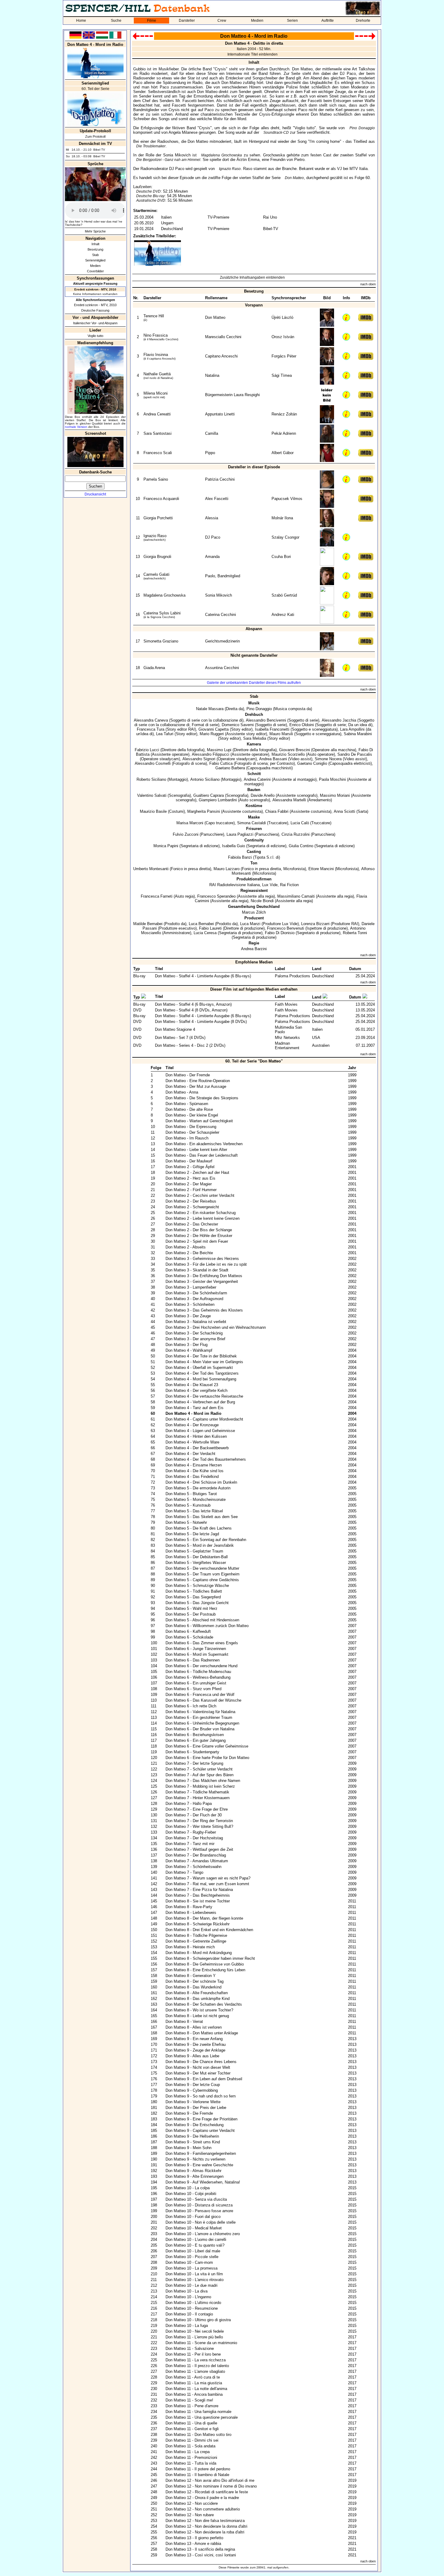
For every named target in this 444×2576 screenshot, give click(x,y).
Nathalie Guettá (157, 374)
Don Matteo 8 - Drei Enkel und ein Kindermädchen (209, 1930)
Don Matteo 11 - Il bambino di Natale (197, 2475)
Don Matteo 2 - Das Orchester (192, 1224)
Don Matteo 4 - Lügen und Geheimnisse (200, 1431)
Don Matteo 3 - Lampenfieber (191, 1287)
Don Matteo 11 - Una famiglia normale (198, 2412)
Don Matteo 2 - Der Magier (189, 1184)
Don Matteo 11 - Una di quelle (191, 2423)
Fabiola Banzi (240, 857)
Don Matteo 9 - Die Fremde (189, 2113)
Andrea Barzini (254, 949)
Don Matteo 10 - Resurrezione (192, 2308)
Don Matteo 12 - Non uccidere (192, 2503)
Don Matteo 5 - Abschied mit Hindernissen (202, 1620)
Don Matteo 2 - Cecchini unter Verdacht (200, 1195)
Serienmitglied (95, 260)
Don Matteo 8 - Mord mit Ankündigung (199, 1953)
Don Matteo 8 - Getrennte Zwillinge (196, 1941)
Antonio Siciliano (205, 779)
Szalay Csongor (285, 537)
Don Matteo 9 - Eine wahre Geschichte (199, 2165)
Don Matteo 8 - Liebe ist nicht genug (197, 2016)
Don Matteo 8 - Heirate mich (190, 1947)
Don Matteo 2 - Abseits (186, 1247)
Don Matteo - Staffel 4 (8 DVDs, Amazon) (191, 1010)
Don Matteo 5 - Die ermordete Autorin (198, 1488)
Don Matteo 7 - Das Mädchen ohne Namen (203, 1781)
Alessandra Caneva (151, 720)
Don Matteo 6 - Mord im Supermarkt (197, 1654)
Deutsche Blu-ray (150, 196)
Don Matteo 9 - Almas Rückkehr (193, 2171)
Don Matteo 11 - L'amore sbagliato (195, 2371)
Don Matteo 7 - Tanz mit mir (190, 1844)
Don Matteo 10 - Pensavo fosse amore (199, 2211)
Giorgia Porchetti (158, 518)
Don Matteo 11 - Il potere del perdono (198, 2469)
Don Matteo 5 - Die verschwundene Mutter (202, 1568)
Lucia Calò (300, 823)
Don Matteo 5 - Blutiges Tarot (191, 1494)
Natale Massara (210, 709)
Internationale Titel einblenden (253, 54)
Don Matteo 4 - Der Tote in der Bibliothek (201, 1356)
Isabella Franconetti (272, 729)
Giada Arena (154, 668)
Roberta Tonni (355, 933)
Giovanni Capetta (214, 729)
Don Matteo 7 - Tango (184, 1872)
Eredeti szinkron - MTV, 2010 (95, 305)
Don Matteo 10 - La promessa (191, 2268)
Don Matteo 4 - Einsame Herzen (194, 1465)
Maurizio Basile (153, 811)
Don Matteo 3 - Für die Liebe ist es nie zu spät (206, 1264)
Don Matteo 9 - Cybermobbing (192, 2090)
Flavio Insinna (156, 355)
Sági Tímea (282, 375)
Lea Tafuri (165, 734)
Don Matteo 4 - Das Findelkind (192, 1477)
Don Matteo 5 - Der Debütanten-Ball (197, 1557)
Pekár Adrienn (284, 433)
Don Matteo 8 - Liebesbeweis (191, 1913)
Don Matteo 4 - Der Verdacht (190, 1454)
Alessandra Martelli (289, 800)
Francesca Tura (151, 729)
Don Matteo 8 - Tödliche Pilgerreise (196, 1935)
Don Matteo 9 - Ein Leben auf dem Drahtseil (204, 2079)
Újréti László (282, 317)
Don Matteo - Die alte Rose (189, 1109)
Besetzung (95, 249)
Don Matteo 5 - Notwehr (186, 1522)
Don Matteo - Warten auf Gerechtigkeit (199, 1121)
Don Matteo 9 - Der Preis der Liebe (196, 2108)
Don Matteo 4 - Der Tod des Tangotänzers (202, 1373)
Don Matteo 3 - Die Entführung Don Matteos (204, 1276)
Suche (116, 21)
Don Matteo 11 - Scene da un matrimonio (201, 2343)
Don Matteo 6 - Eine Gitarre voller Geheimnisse (207, 1746)
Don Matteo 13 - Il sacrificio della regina (200, 2549)
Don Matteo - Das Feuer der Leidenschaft (202, 1155)
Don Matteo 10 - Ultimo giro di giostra (198, 2320)
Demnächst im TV (95, 144)
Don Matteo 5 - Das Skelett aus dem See (202, 1517)
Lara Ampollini (352, 729)
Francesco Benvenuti (286, 928)
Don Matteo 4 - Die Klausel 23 (192, 1385)
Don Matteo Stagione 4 (175, 1029)
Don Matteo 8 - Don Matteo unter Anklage (202, 2033)
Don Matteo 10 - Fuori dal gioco (193, 2217)
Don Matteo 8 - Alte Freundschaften (197, 1993)
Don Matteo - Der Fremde (188, 1075)
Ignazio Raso (230, 169)
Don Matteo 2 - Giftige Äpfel (190, 1167)
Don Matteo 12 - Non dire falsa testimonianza (205, 2521)
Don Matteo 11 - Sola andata (190, 2446)
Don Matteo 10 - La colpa (188, 2188)
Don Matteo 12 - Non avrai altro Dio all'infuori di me (210, 2480)
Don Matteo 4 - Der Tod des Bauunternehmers (206, 1459)
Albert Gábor (283, 453)
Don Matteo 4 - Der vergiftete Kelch (196, 1391)
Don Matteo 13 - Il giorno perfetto (194, 2538)
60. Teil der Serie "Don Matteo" (254, 1061)
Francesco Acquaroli (161, 499)
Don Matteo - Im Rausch (187, 1138)
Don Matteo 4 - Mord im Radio (193, 1413)
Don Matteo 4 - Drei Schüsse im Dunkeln (201, 1482)
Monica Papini (166, 846)
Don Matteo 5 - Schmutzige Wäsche (197, 1586)
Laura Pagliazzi (240, 834)
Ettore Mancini (321, 869)
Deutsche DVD (148, 191)
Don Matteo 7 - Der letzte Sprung (194, 1763)
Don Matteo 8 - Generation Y (191, 1976)
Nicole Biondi (262, 901)
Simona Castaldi (251, 823)
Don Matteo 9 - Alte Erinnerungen (195, 2176)
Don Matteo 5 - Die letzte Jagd (192, 1534)
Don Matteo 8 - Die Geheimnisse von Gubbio (205, 1964)
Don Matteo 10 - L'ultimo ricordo (193, 2303)
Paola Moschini (332, 779)
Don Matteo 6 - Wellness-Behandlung (198, 1677)
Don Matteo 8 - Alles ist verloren (194, 2027)
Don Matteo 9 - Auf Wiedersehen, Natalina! (203, 2182)
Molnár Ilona (282, 518)
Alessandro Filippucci (211, 754)
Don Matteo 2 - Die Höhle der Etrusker (199, 1236)
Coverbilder (95, 271)
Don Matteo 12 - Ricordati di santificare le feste (207, 2492)
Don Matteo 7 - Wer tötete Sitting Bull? (199, 1826)
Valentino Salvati (152, 795)
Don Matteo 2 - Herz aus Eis (190, 1178)
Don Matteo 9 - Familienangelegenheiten (201, 2153)
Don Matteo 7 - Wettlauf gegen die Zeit (199, 1849)
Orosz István (283, 337)
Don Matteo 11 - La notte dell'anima (196, 2389)
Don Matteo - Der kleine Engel (192, 1115)
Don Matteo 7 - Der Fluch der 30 (194, 1815)
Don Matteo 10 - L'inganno (188, 2297)
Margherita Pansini (204, 811)
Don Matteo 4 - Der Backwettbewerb (197, 1448)
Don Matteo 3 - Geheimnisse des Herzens (202, 1259)
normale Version (76, 427)
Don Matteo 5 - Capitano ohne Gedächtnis (202, 1580)
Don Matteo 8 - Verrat (184, 2022)
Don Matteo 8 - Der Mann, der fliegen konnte (204, 1918)
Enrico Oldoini (302, 725)
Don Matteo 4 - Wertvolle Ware (192, 1442)
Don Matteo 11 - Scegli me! (189, 2400)
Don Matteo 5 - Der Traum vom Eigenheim (203, 1574)
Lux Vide (270, 885)
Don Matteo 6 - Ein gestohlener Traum (199, 1717)
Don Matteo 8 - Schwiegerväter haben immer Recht (210, 1958)
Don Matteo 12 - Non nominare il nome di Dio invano (211, 2486)
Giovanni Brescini (294, 750)
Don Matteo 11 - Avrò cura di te (193, 2377)
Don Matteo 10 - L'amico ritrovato (195, 2280)
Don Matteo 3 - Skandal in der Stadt (197, 1270)
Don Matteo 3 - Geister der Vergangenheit (202, 1282)
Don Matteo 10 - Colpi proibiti (191, 2194)
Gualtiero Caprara (209, 795)
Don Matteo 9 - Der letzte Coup (193, 2085)
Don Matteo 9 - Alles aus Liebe (192, 2056)
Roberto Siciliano (151, 779)
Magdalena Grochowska (222, 155)
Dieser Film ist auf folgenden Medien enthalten (254, 989)
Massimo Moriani (335, 795)
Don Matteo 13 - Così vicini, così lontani (201, 2555)
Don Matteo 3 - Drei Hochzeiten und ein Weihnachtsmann (216, 1327)
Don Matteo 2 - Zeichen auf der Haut (197, 1173)
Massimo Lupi (219, 750)
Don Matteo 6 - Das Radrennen (193, 1660)
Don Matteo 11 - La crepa (188, 2452)
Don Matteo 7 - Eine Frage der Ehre (197, 1809)
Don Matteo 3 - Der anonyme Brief (195, 1339)
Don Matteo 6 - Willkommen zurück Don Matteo (207, 1626)
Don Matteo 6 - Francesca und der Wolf (200, 1695)
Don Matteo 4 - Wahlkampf (189, 1350)
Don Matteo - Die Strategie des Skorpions (202, 1098)
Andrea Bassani (273, 759)
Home (81, 21)
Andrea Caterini (257, 779)
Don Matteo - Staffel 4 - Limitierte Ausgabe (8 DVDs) (201, 1022)
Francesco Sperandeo (216, 896)
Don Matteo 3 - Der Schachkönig (194, 1333)
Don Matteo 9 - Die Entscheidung (195, 2125)
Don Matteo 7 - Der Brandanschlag (196, 1855)
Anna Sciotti (344, 811)
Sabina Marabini (358, 734)
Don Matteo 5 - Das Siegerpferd (193, 1597)
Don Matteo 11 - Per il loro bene (193, 2354)
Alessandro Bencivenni (266, 720)
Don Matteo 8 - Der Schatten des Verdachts (204, 2004)
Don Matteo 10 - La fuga (187, 2326)
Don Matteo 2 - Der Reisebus (191, 1201)
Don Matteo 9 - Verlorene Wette (193, 2102)
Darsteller (187, 21)
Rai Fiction (289, 885)
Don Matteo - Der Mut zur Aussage (196, 1086)
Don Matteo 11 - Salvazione (190, 2349)
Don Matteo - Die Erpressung (191, 1127)
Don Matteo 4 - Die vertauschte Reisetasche (204, 1396)
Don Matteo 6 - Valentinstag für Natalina (200, 1712)
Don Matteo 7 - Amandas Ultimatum (197, 1861)
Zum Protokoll (95, 136)
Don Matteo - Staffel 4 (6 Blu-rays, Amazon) (193, 1004)
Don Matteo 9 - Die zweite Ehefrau (196, 2044)
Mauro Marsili (281, 734)
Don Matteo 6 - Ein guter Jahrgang (196, 1740)
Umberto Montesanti (151, 869)
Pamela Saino (156, 479)
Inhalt (95, 244)
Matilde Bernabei (148, 924)
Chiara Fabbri (277, 811)
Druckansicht (95, 494)
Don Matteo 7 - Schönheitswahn (193, 1867)
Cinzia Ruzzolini (296, 834)
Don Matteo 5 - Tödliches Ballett (194, 1591)
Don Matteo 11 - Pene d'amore (192, 2406)
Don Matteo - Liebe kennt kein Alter (196, 1150)
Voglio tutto (95, 336)
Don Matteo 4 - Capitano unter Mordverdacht (204, 1419)
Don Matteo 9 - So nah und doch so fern (201, 2096)
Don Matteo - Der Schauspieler (192, 1132)
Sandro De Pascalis (355, 754)
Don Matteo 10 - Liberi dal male (193, 2251)
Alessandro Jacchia (339, 720)
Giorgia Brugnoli (157, 557)
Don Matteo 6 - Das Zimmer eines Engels (202, 1643)
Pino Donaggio (362, 128)
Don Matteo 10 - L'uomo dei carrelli (196, 2240)
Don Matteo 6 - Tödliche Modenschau (198, 1672)
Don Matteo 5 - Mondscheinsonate (196, 1499)
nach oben (368, 284)
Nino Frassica (156, 335)
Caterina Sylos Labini (162, 613)
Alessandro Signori (199, 759)
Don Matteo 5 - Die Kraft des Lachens (199, 1528)
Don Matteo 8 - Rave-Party (189, 1907)
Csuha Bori (281, 557)
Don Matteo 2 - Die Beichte (189, 1253)
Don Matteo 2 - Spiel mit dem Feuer (197, 1241)
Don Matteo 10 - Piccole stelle (192, 2257)
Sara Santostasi (158, 433)
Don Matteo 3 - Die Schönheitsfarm (196, 1293)
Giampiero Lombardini (218, 800)
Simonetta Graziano (161, 641)
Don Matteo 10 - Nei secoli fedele (195, 2331)
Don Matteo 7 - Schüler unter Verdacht (199, 1769)
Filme (152, 21)
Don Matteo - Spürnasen (187, 1104)
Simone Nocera (328, 759)
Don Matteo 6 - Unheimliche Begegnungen (202, 1723)
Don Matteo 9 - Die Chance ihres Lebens (201, 2062)
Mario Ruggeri (212, 734)
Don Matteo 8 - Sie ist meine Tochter (198, 1901)
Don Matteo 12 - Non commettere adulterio (203, 2509)
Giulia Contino (301, 846)
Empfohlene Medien (254, 962)
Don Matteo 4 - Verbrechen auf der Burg (200, 1402)
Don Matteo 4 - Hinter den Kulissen (196, 1436)
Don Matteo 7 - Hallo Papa (189, 1804)
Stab (95, 255)
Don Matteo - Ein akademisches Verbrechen (204, 1144)
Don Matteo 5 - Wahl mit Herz (191, 1608)
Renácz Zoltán (284, 414)
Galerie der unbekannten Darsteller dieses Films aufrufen (254, 683)
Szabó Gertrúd (284, 595)
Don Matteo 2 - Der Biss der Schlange (199, 1230)
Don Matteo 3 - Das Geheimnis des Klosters (204, 1310)
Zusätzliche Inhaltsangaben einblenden (252, 277)
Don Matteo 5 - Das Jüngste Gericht (197, 1603)
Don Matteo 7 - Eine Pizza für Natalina (199, 1890)
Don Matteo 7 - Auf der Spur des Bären (199, 1775)
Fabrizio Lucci (147, 750)
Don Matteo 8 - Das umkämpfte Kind (198, 1999)
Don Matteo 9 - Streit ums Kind (193, 2142)
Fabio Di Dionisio (280, 933)
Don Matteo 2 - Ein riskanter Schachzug (201, 1213)
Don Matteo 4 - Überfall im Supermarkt (199, 1368)
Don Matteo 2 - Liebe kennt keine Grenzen (203, 1218)
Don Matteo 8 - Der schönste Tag (195, 1981)
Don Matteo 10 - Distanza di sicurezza (199, 2205)
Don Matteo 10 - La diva (187, 2291)
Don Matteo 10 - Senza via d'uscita (196, 2199)
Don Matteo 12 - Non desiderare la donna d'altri (206, 2526)
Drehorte (363, 21)
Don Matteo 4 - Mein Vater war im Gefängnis (204, 1362)
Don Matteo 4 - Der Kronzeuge (192, 1425)
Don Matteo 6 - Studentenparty (192, 1752)
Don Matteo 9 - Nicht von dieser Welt (198, 2067)
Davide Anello (263, 795)
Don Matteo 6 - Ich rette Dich (191, 1706)
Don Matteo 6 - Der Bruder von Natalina (200, 1729)
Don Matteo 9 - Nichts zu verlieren (195, 2159)
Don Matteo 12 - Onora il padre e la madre (202, 2498)
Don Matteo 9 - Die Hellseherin (192, 2136)
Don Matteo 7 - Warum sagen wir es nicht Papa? (208, 1878)
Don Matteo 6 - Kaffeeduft (188, 1631)
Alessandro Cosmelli (153, 763)
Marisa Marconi (190, 823)
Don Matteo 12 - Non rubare (190, 2515)
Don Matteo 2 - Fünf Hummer (191, 1190)
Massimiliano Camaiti (296, 896)
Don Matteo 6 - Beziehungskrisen (195, 1735)
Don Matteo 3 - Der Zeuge (188, 1316)
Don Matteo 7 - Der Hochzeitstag (194, 1838)
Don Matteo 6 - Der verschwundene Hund (201, 1666)
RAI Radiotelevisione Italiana (235, 885)
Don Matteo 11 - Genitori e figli (192, 2429)
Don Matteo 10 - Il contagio (189, 2314)
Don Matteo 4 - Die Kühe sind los (195, 1471)
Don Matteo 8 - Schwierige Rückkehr (198, 1924)
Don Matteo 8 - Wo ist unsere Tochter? (199, 2010)
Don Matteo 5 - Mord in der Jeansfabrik (200, 1545)
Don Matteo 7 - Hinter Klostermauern (198, 1798)
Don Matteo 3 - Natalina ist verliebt (196, 1322)
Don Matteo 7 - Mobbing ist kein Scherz (200, 1786)
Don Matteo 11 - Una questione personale (202, 2417)
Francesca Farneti (157, 896)
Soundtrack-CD (276, 133)
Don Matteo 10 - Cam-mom (189, 2262)
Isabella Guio (233, 846)
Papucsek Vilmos (287, 499)
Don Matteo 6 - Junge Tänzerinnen (196, 1649)
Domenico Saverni (238, 725)
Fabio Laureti (210, 928)
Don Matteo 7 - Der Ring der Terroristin (199, 1821)
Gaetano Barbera (230, 768)
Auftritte (328, 21)
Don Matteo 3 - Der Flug (187, 1345)
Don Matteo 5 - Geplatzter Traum (194, 1551)
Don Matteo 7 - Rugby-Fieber (191, 1832)
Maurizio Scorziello (288, 754)
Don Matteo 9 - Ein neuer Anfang (194, 2039)
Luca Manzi (250, 924)
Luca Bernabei (201, 924)
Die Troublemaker (151, 146)
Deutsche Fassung (95, 310)
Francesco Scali (158, 453)
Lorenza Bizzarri (315, 924)
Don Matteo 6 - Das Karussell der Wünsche (203, 1700)
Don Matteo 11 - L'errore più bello (194, 2337)
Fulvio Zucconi (186, 834)
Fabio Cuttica (221, 763)
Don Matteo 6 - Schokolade (189, 1637)
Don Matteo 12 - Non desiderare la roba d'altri (205, 2532)
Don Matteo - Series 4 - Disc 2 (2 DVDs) (190, 1045)
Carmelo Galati (156, 574)
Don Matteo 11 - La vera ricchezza (196, 2360)
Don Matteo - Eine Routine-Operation (198, 1081)
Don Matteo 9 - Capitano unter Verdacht (200, 2131)
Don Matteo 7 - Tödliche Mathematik (197, 1792)
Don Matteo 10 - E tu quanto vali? (195, 2245)
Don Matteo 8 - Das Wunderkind (193, 1987)
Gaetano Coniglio (312, 763)
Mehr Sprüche (95, 231)
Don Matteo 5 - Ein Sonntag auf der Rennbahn (206, 1540)
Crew (222, 21)
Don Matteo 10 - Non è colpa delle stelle (201, 2222)
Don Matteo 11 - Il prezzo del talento (197, 2366)
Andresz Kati (283, 615)
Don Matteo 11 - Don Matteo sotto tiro (198, 2435)
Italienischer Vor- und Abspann (95, 323)
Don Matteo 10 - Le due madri (191, 2285)
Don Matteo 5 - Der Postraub (191, 1614)
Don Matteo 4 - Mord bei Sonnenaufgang (201, 1379)
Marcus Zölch (254, 912)
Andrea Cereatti (157, 414)
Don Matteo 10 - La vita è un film (194, 2274)
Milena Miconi (156, 393)
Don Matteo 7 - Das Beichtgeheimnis (198, 1895)
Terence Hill (154, 316)
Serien (292, 21)
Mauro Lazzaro (227, 869)
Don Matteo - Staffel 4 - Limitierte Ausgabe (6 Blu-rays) (203, 976)
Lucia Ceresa (205, 933)
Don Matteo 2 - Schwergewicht (192, 1207)
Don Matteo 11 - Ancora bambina (194, 2394)
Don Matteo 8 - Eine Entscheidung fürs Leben (205, 1970)
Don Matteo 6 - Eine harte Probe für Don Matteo (207, 1758)
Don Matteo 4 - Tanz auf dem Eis (195, 1408)
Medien (257, 21)
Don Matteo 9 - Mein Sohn (188, 2148)
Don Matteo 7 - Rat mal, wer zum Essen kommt (207, 1884)
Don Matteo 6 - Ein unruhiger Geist (196, 1683)
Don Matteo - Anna (182, 1092)
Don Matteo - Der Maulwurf (189, 1161)
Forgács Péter (284, 356)
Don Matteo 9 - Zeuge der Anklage (195, 2050)
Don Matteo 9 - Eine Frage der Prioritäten (201, 2119)
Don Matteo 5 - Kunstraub (188, 1505)
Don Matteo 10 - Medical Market (194, 2228)
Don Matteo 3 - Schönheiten (190, 1304)
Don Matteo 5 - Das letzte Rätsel (194, 1511)
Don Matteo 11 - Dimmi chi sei (192, 2440)
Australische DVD (151, 200)
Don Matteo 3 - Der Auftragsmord (194, 1299)
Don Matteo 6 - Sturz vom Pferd (193, 1689)
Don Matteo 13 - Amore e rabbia (193, 2544)
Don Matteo (294, 178)
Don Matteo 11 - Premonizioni (191, 2457)
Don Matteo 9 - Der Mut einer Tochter (198, 2073)
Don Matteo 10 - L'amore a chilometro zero (203, 2234)
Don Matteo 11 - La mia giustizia (194, 2383)
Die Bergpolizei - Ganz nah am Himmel (168, 160)
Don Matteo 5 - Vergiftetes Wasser (196, 1563)
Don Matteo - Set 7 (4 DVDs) (180, 1038)
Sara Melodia (255, 738)
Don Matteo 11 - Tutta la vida (191, 2463)
